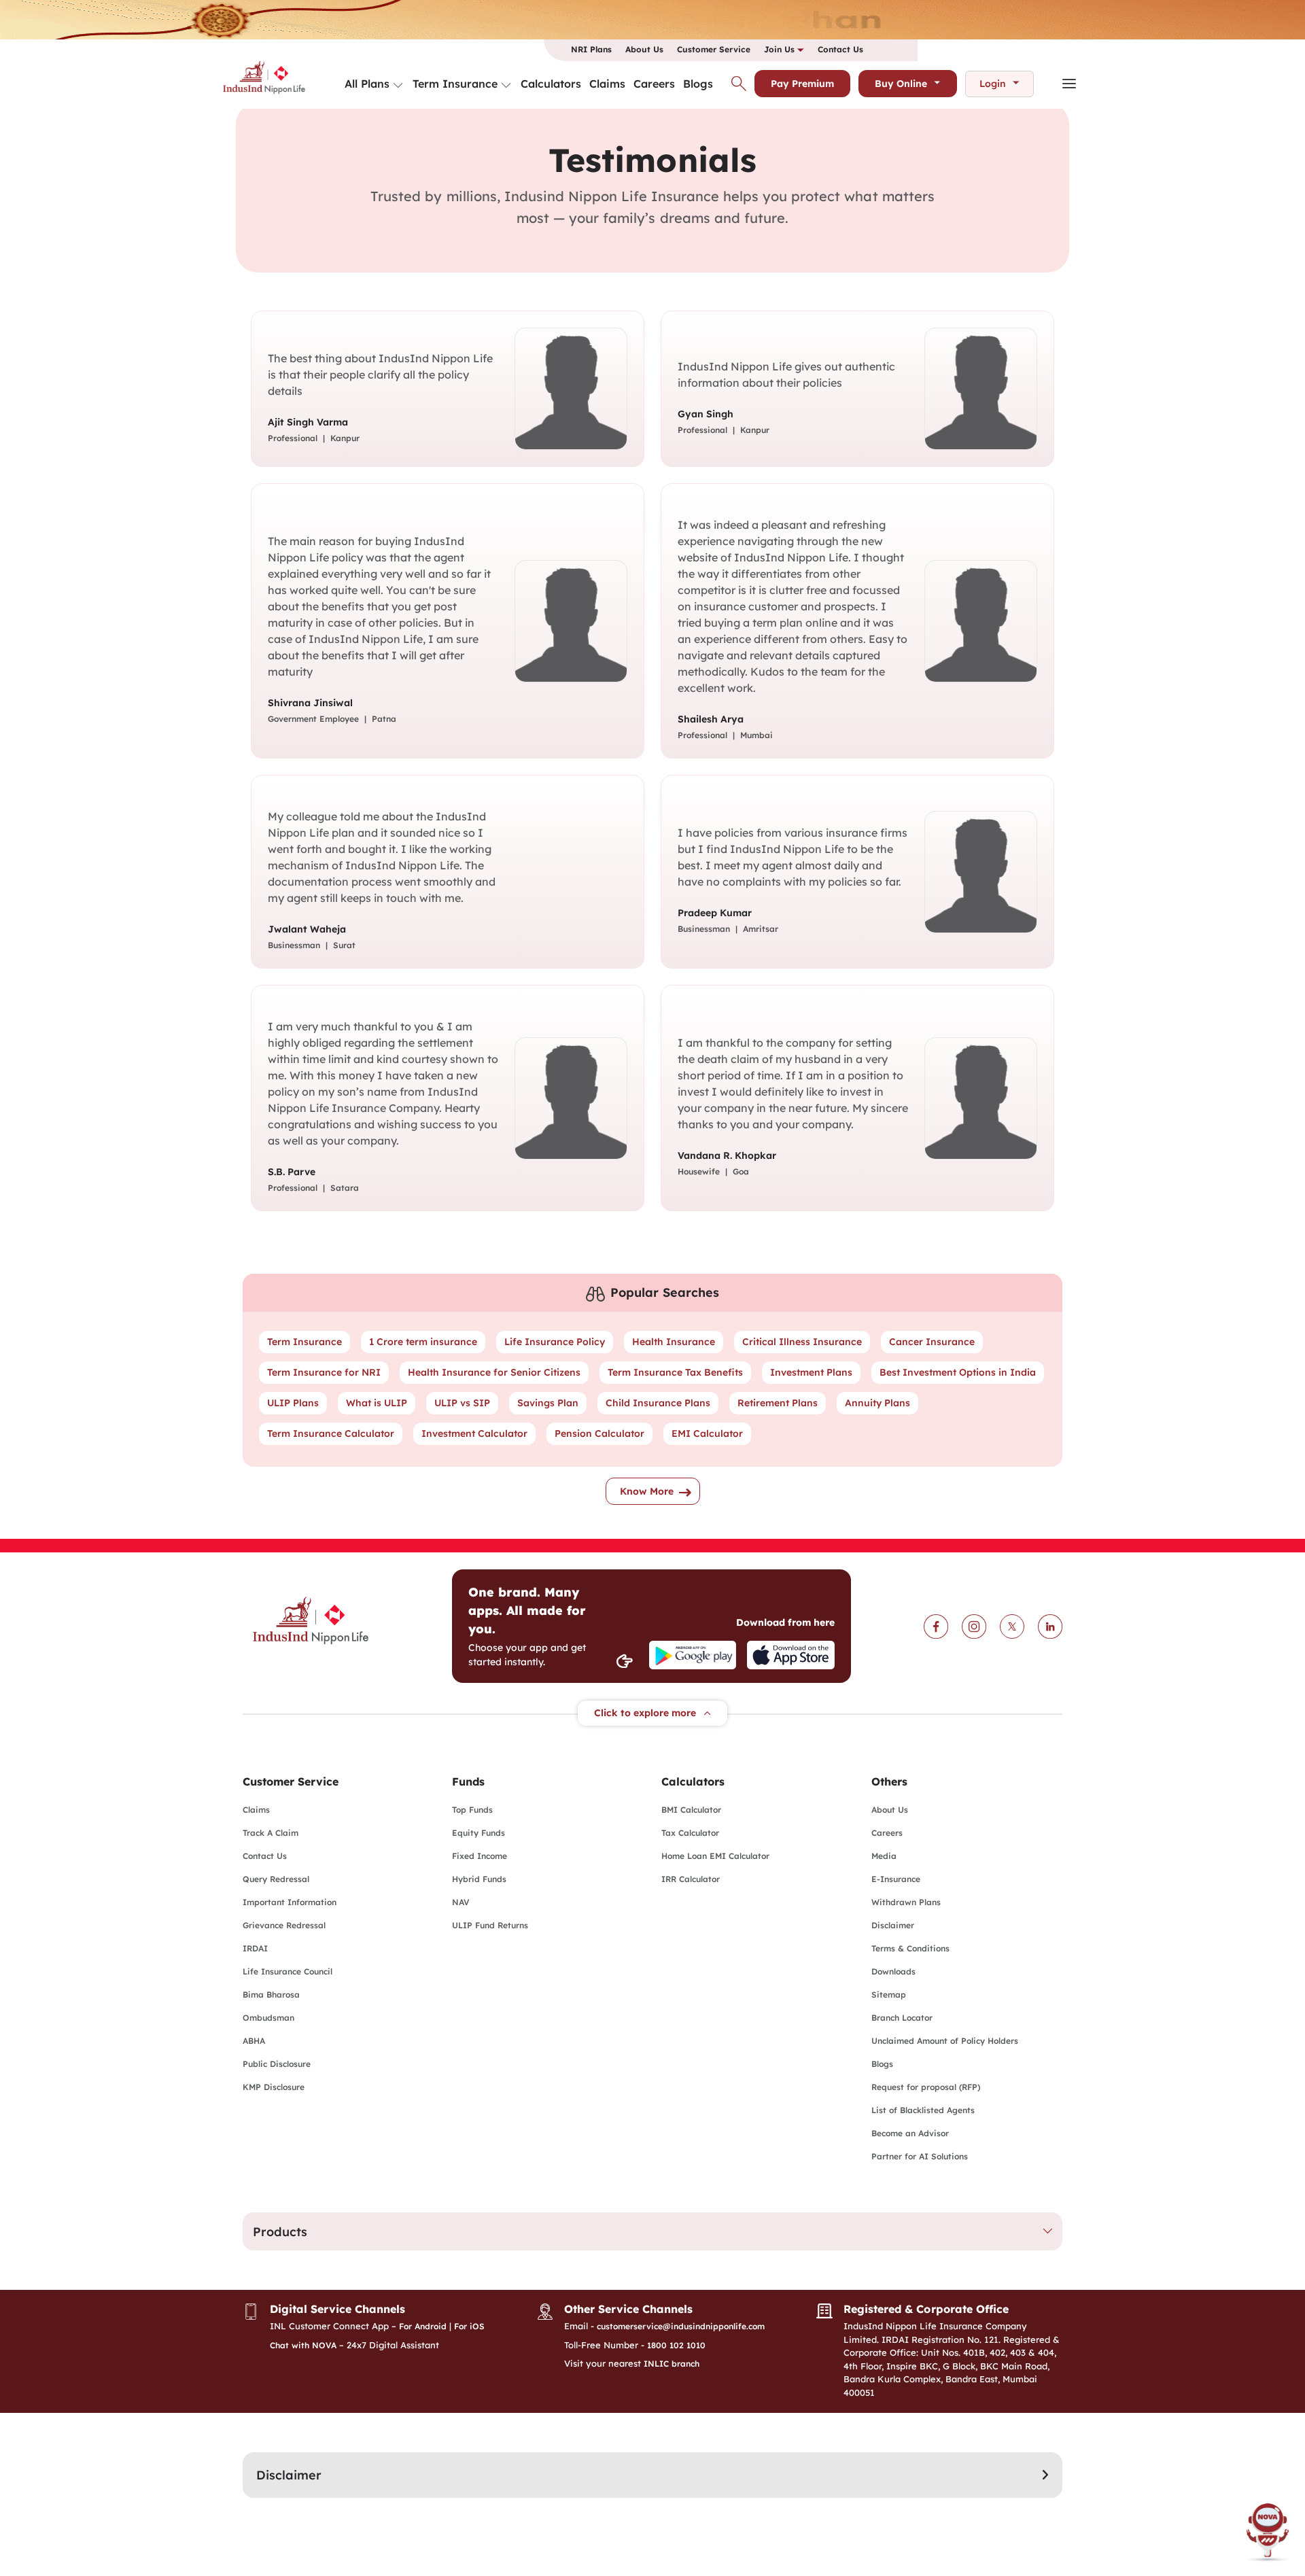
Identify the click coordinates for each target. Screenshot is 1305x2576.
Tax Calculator (690, 1833)
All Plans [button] (367, 84)
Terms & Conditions (910, 1948)
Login (993, 84)
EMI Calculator (707, 1433)
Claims (607, 84)
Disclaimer (893, 1925)
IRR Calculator (691, 1879)
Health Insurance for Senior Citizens (494, 1372)
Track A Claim (271, 1833)
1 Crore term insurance (423, 1342)
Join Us (781, 49)
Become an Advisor (910, 2133)
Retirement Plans (778, 1403)
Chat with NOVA (303, 2345)
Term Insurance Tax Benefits (675, 1372)
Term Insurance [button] (455, 84)
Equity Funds (478, 1833)
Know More (647, 1491)
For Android (423, 2326)
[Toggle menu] (398, 86)
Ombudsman (268, 2018)
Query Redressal (276, 1879)
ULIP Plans (293, 1403)
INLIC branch (672, 2364)
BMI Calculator (691, 1810)
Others (889, 1781)
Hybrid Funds (479, 1879)
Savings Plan (548, 1403)
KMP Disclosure (274, 2087)
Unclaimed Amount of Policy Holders (945, 2041)
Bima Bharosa (271, 1995)
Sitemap (889, 1995)
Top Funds (472, 1810)
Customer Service (714, 49)
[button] (652, 2231)
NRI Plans (591, 49)
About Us (644, 49)
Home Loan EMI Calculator (715, 1856)
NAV (461, 1902)
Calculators (551, 84)
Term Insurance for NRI (324, 1372)
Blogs (698, 84)
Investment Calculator (474, 1433)
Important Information (290, 1902)
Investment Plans (811, 1372)
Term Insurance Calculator (331, 1433)
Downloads (893, 1971)
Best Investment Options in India (958, 1372)
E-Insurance (896, 1879)
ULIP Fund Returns (490, 1925)
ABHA (254, 2041)
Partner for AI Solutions (920, 2156)
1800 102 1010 (676, 2345)
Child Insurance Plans (658, 1403)
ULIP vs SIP (462, 1403)
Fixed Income (480, 1856)
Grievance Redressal (284, 1925)
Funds (468, 1781)
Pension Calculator (599, 1433)
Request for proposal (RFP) (926, 2087)
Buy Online (901, 84)
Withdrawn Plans (906, 1902)
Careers (654, 84)
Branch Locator (902, 2018)
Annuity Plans (877, 1403)
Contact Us (840, 49)
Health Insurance (674, 1342)
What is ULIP (377, 1403)
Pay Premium (802, 84)
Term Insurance (304, 1342)
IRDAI (255, 1948)
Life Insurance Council (288, 1971)
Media (884, 1856)
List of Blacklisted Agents (923, 2110)
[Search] (739, 84)
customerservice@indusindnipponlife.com (681, 2326)
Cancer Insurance (932, 1342)
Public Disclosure (277, 2064)
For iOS (469, 2326)
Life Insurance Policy (555, 1342)
